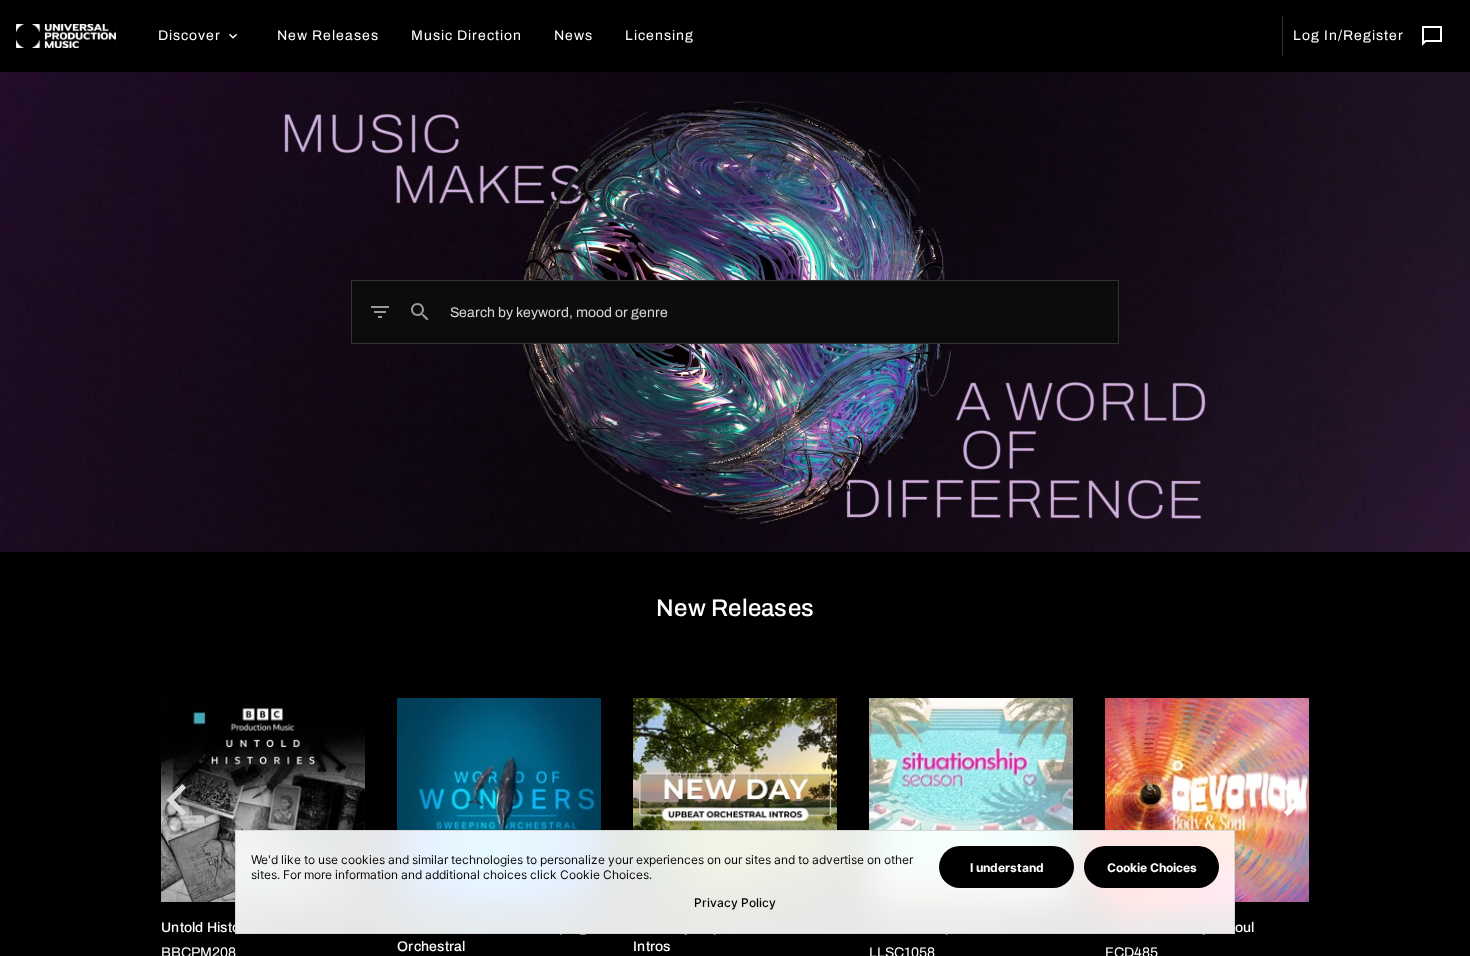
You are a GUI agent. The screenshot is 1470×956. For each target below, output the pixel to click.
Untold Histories (212, 927)
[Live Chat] (1432, 36)
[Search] (420, 312)
